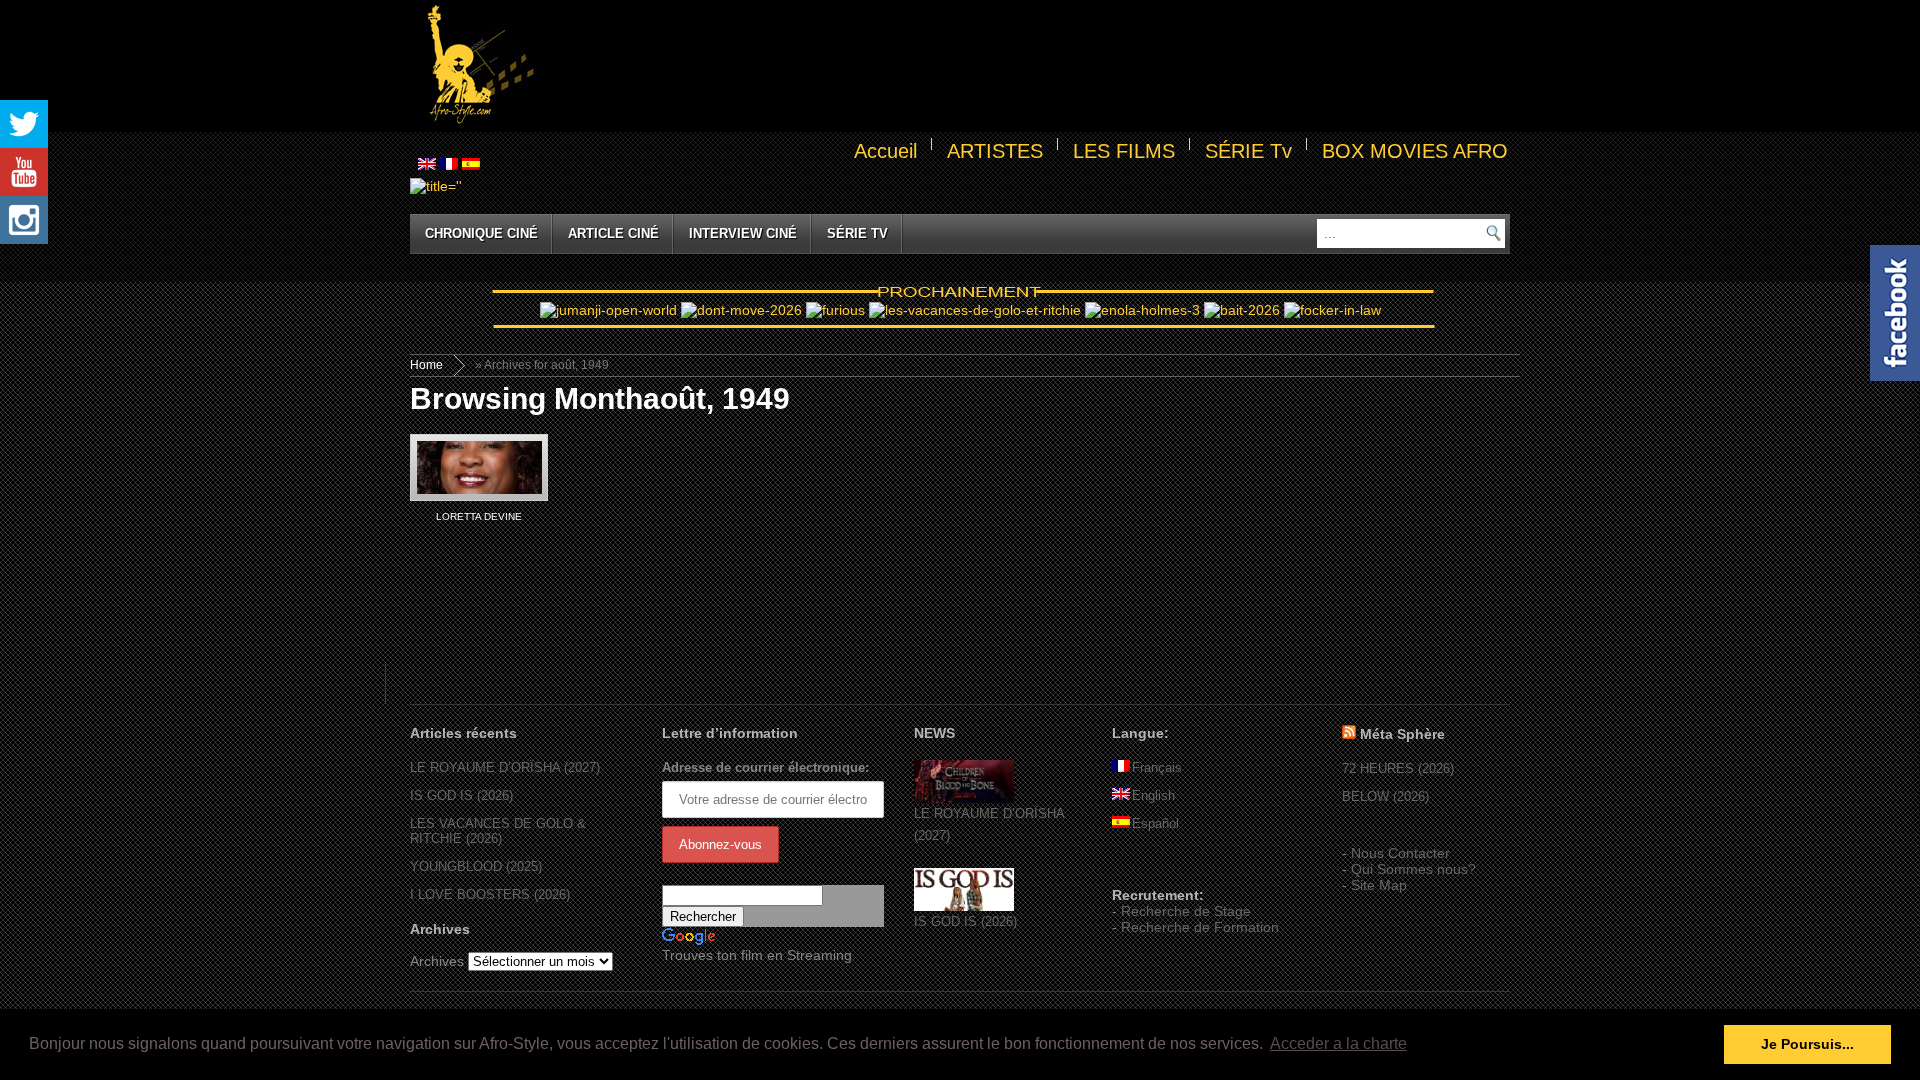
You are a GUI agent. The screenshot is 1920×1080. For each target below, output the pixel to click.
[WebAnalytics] (1152, 866)
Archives (437, 961)
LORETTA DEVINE (479, 516)
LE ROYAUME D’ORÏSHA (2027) (505, 767)
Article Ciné (613, 233)
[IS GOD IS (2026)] (964, 906)
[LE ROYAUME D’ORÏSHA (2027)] (964, 798)
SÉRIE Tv (1248, 151)
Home (426, 365)
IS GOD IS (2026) (461, 795)
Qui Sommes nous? (1413, 869)
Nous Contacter (1400, 853)
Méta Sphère (1402, 734)
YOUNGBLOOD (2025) (476, 866)
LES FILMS (1124, 151)
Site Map (1379, 885)
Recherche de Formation (1200, 927)
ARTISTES (995, 151)
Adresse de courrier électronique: (765, 767)
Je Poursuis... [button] (1807, 1044)
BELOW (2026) (1385, 796)
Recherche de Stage (1186, 911)
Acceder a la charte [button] (1338, 1043)
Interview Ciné (743, 233)
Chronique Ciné (481, 233)
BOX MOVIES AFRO (1415, 151)
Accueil (885, 151)
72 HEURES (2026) (1398, 768)
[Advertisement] (1026, 66)
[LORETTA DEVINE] (479, 467)
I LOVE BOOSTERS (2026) (490, 894)
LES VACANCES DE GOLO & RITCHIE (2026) (498, 831)
